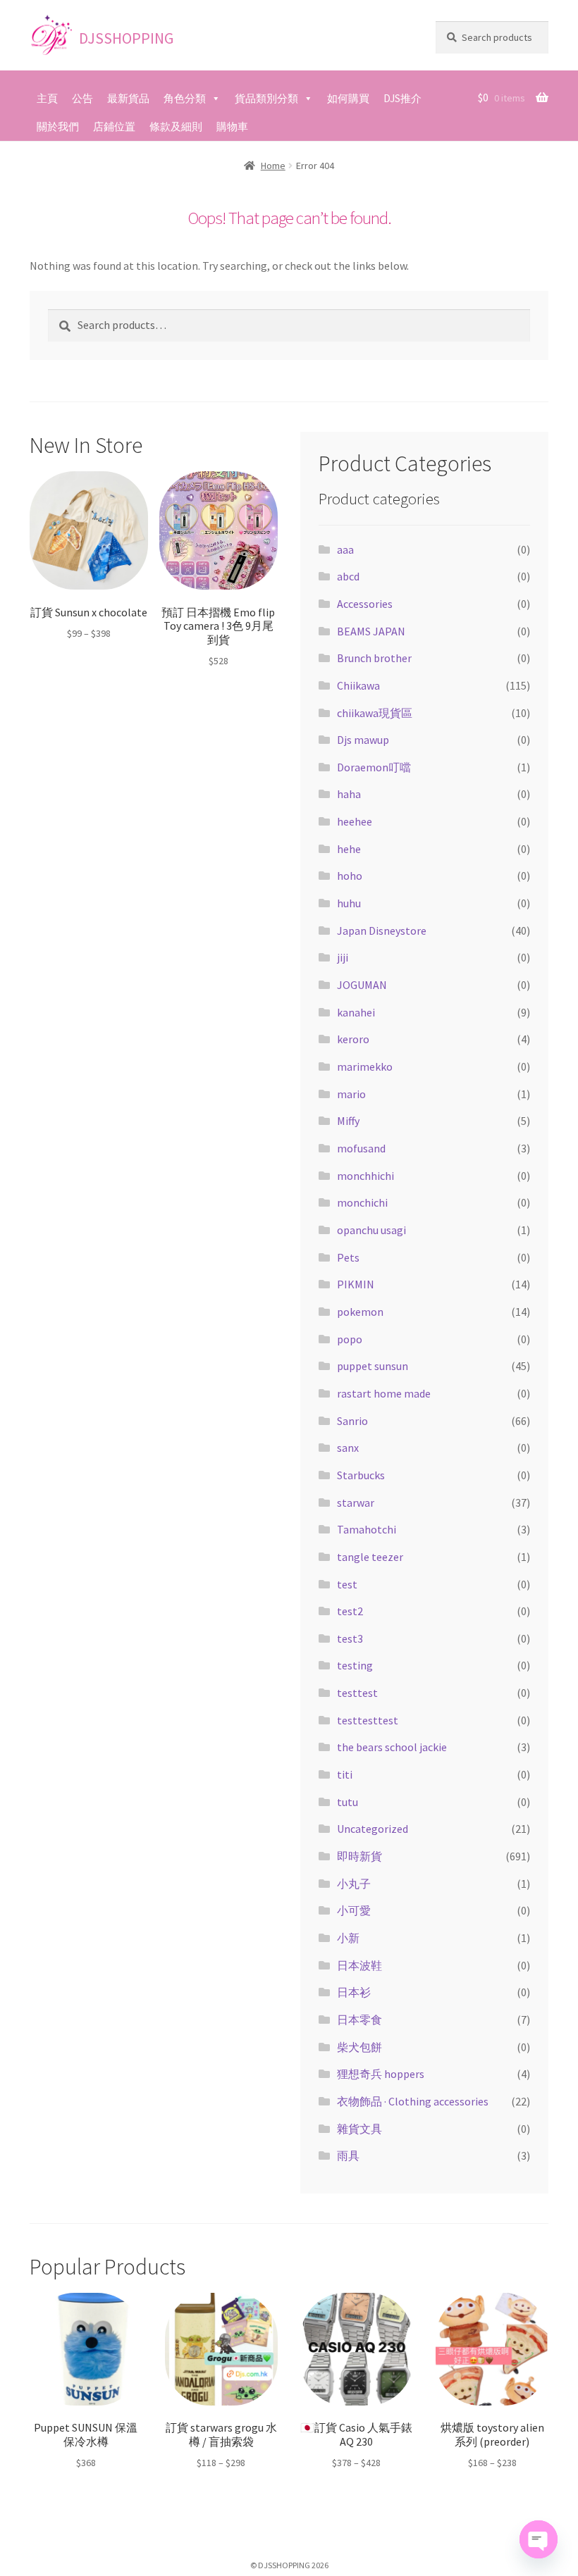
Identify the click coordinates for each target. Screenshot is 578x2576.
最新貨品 (128, 98)
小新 (348, 1938)
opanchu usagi (371, 1230)
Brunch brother (374, 658)
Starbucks (361, 1475)
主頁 (47, 98)
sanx (348, 1448)
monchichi (362, 1202)
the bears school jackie (392, 1747)
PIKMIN (356, 1284)
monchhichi (365, 1176)
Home (273, 166)
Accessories (365, 604)
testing (355, 1665)
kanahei (356, 1012)
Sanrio (352, 1421)
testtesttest (368, 1720)
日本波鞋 (359, 1965)
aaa (345, 549)
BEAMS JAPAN (371, 631)
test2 (350, 1611)
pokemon (360, 1312)
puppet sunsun (373, 1366)
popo (350, 1339)
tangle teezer (370, 1557)
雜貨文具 (359, 2129)
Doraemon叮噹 (374, 767)
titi (345, 1774)
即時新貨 (359, 1856)
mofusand (361, 1148)
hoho (350, 876)
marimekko (365, 1066)
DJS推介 (402, 98)
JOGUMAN (362, 985)
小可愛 (354, 1910)
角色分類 (185, 98)
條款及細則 (176, 126)
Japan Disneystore (382, 931)
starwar (356, 1502)
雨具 (348, 2155)
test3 (350, 1638)
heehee (355, 821)
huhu (349, 903)
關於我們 (58, 126)
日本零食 (359, 2020)
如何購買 (348, 98)
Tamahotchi (367, 1529)
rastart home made (384, 1393)
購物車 (232, 126)
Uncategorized (373, 1829)
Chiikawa (358, 685)
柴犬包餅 (359, 2047)
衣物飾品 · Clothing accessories (413, 2101)
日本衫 (354, 1992)
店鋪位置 (114, 126)
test (347, 1584)
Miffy (348, 1121)
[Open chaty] (539, 2539)
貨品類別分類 (266, 98)
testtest (357, 1693)
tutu (348, 1802)
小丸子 (354, 1884)
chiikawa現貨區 (375, 713)
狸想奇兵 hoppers (381, 2074)
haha (349, 794)
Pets (348, 1257)
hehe (349, 849)
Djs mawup (363, 740)
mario (351, 1094)
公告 (82, 98)
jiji (343, 957)
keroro (353, 1039)
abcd (348, 576)
